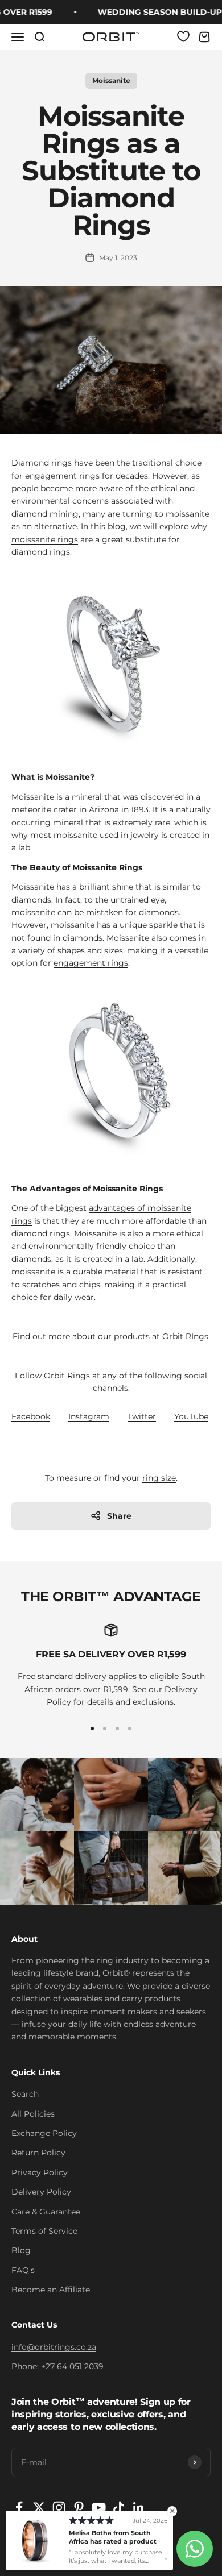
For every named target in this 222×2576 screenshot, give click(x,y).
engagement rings (91, 963)
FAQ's (23, 2270)
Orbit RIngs (185, 1336)
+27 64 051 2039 (72, 2366)
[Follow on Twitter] (39, 2508)
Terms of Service (44, 2231)
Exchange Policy (44, 2133)
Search (25, 2094)
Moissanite (111, 80)
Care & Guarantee (46, 2212)
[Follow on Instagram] (59, 2508)
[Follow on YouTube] (99, 2508)
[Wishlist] (183, 36)
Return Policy (38, 2153)
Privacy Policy (40, 2172)
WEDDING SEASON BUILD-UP (154, 12)
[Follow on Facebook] (19, 2508)
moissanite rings (45, 539)
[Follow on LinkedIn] (139, 2508)
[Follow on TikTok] (119, 2508)
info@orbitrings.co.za (54, 2347)
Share (119, 1516)
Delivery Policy (41, 2192)
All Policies (33, 2114)
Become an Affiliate (51, 2290)
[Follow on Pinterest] (79, 2508)
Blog (21, 2250)
